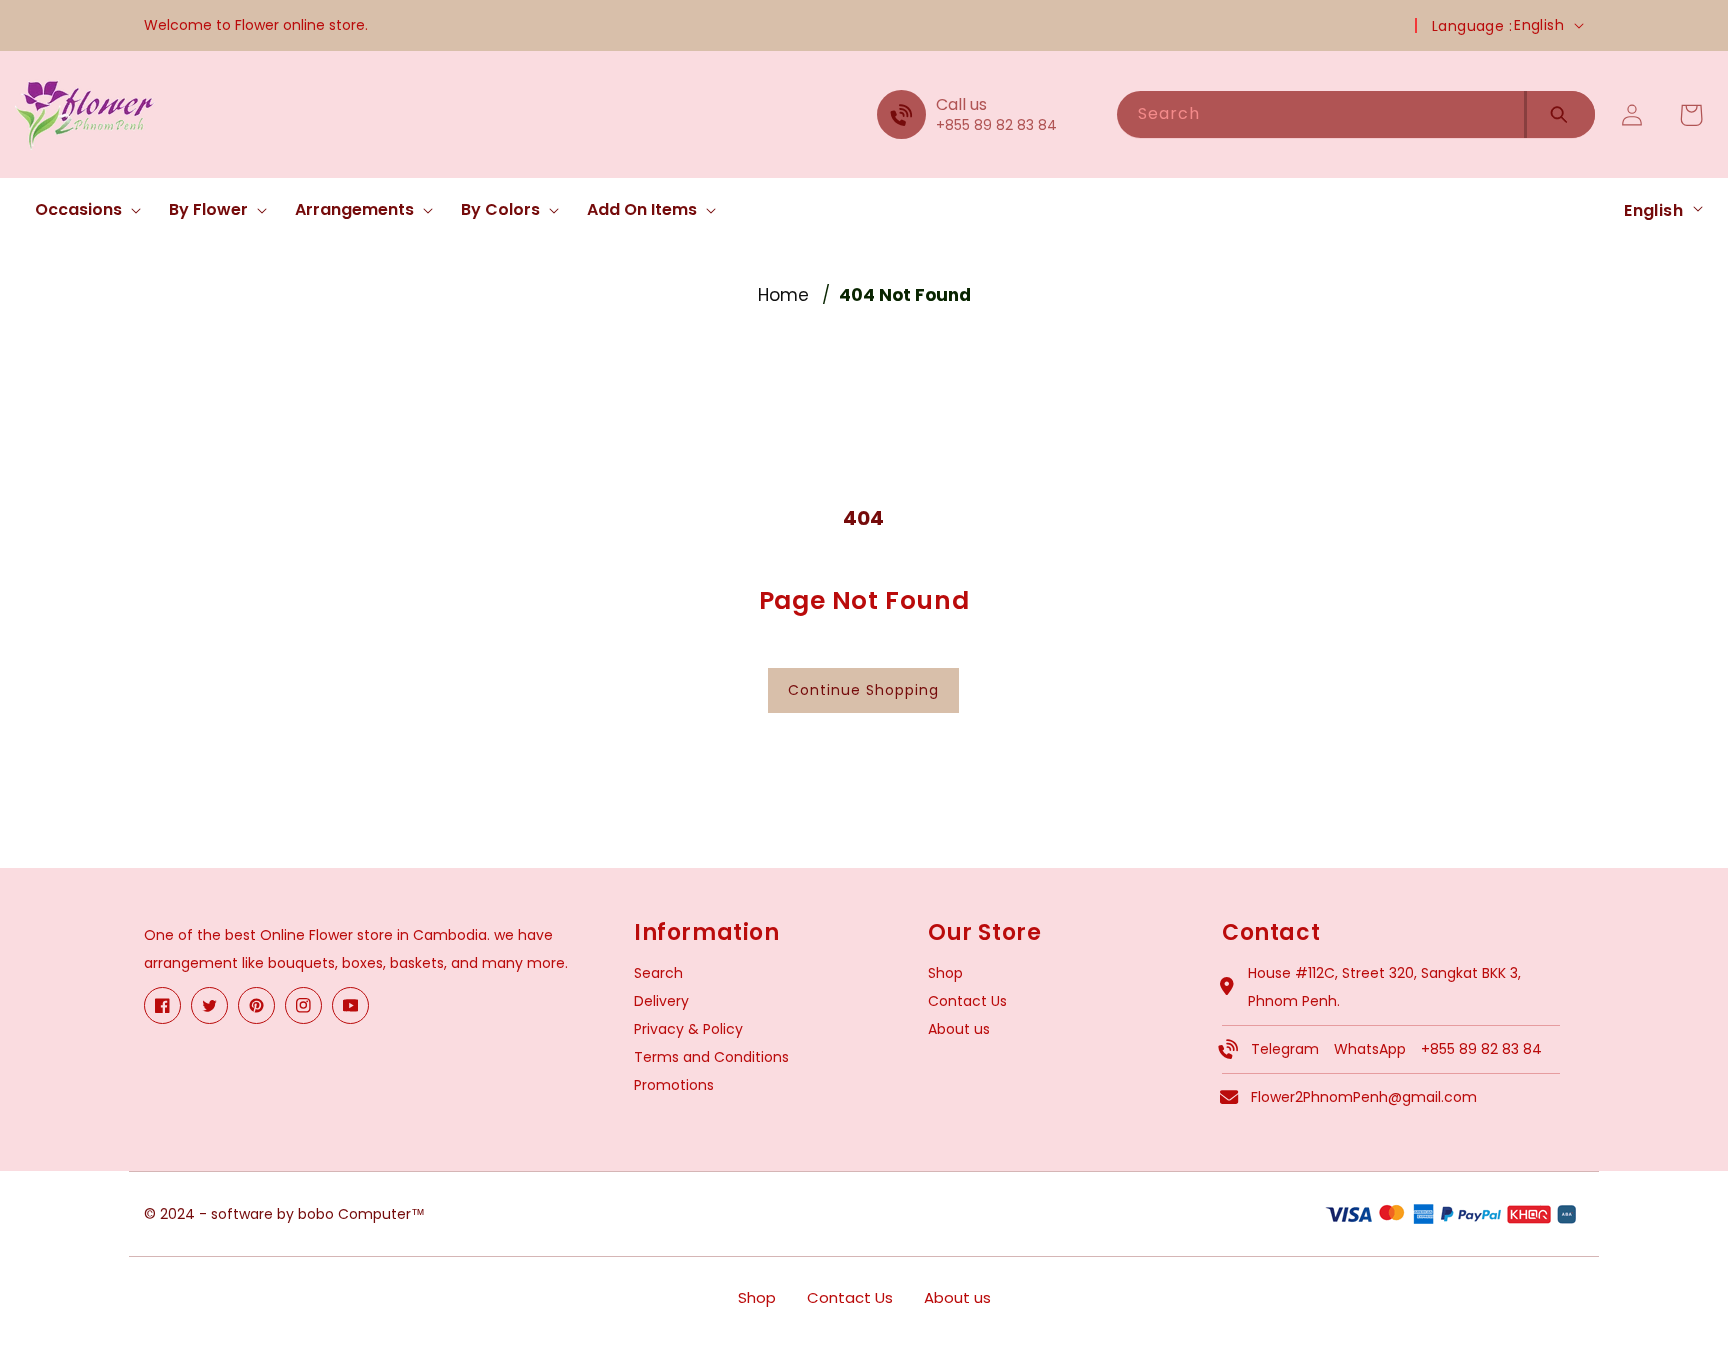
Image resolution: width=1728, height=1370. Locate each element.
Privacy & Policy (688, 1029)
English (1539, 25)
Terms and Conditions (711, 1057)
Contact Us (967, 1001)
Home (783, 295)
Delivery (661, 1001)
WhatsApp (1370, 1049)
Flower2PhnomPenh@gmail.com (1364, 1097)
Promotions (674, 1085)
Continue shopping (863, 690)
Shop (945, 973)
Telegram (1285, 1049)
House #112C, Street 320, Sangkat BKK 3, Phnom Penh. (1384, 987)
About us (959, 1029)
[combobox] (1320, 114)
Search (658, 973)
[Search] (1559, 114)
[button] (82, 210)
